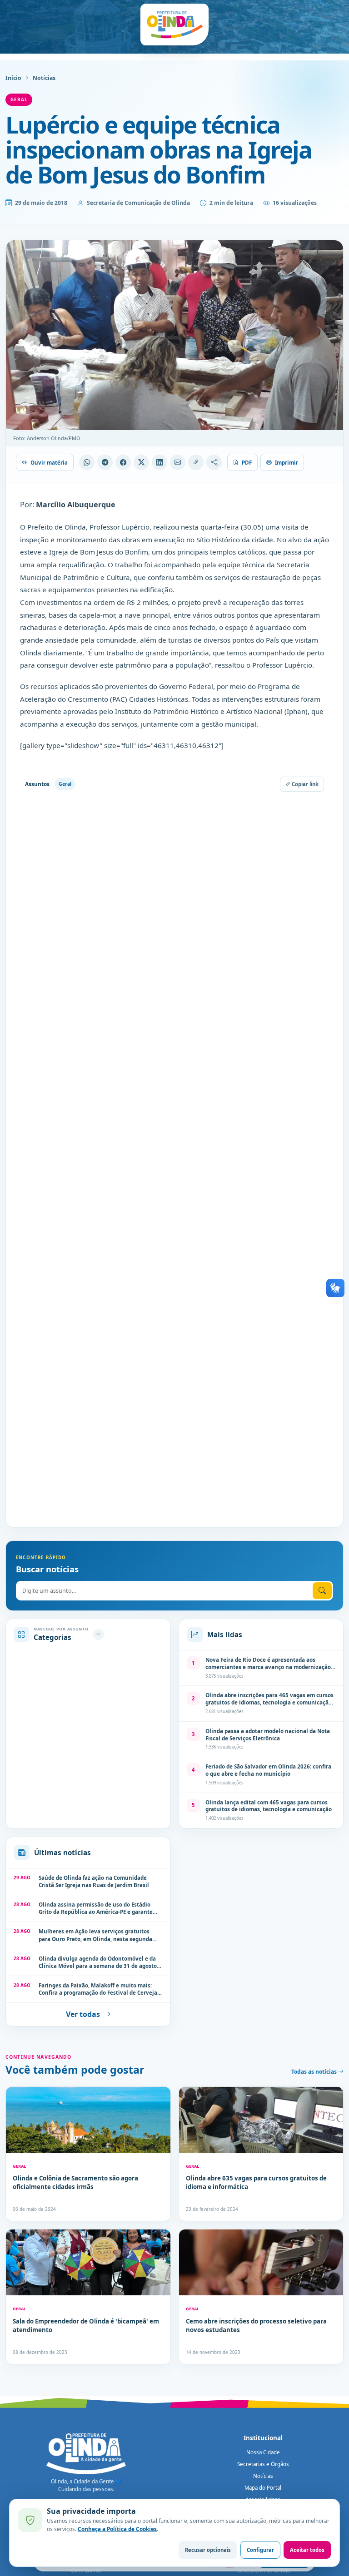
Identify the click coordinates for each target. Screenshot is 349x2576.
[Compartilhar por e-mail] (178, 462)
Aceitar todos (307, 2550)
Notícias (44, 78)
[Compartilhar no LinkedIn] (160, 462)
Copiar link (304, 784)
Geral (19, 99)
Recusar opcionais (208, 2550)
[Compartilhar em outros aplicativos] (214, 462)
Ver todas (83, 2014)
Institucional (263, 2438)
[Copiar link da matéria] (196, 462)
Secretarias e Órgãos (263, 2464)
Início (13, 78)
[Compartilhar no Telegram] (105, 462)
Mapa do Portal (263, 2488)
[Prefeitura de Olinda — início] (174, 25)
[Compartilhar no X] (141, 462)
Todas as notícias (315, 2072)
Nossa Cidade (263, 2452)
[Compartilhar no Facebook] (123, 462)
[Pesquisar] (322, 1591)
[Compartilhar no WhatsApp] (87, 462)
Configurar (260, 2550)
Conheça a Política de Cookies (117, 2529)
